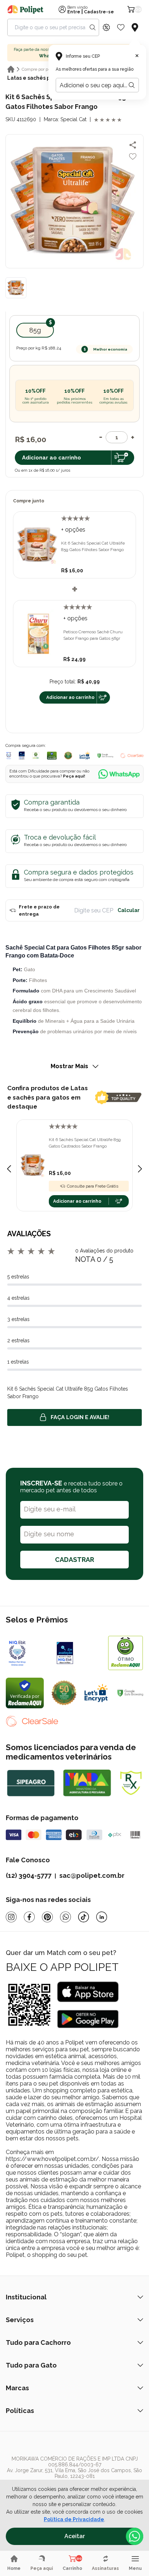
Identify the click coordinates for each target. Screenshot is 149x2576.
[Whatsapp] (65, 1917)
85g (35, 330)
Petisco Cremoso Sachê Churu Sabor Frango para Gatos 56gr (93, 635)
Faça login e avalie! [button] (80, 1417)
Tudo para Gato (31, 2365)
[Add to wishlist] (133, 157)
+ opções (73, 530)
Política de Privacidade (74, 2519)
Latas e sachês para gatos (41, 78)
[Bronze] (79, 1653)
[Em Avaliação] (22, 756)
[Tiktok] (84, 1917)
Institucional (26, 2297)
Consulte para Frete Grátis (93, 1186)
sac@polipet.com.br (92, 1875)
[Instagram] (11, 1917)
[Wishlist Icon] (121, 27)
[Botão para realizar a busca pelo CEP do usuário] (132, 85)
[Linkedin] (102, 1917)
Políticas (20, 2411)
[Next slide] (140, 1169)
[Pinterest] (47, 1917)
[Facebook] (29, 1917)
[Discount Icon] (106, 27)
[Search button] (93, 27)
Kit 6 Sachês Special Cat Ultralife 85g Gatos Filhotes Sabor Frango (93, 546)
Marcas (17, 2388)
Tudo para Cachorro (38, 2342)
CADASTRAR (74, 1560)
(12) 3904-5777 (29, 1875)
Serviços (20, 2320)
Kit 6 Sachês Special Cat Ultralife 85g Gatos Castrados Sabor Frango (85, 1143)
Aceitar (75, 2536)
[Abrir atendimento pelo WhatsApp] (135, 2536)
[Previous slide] (9, 1169)
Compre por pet (37, 69)
